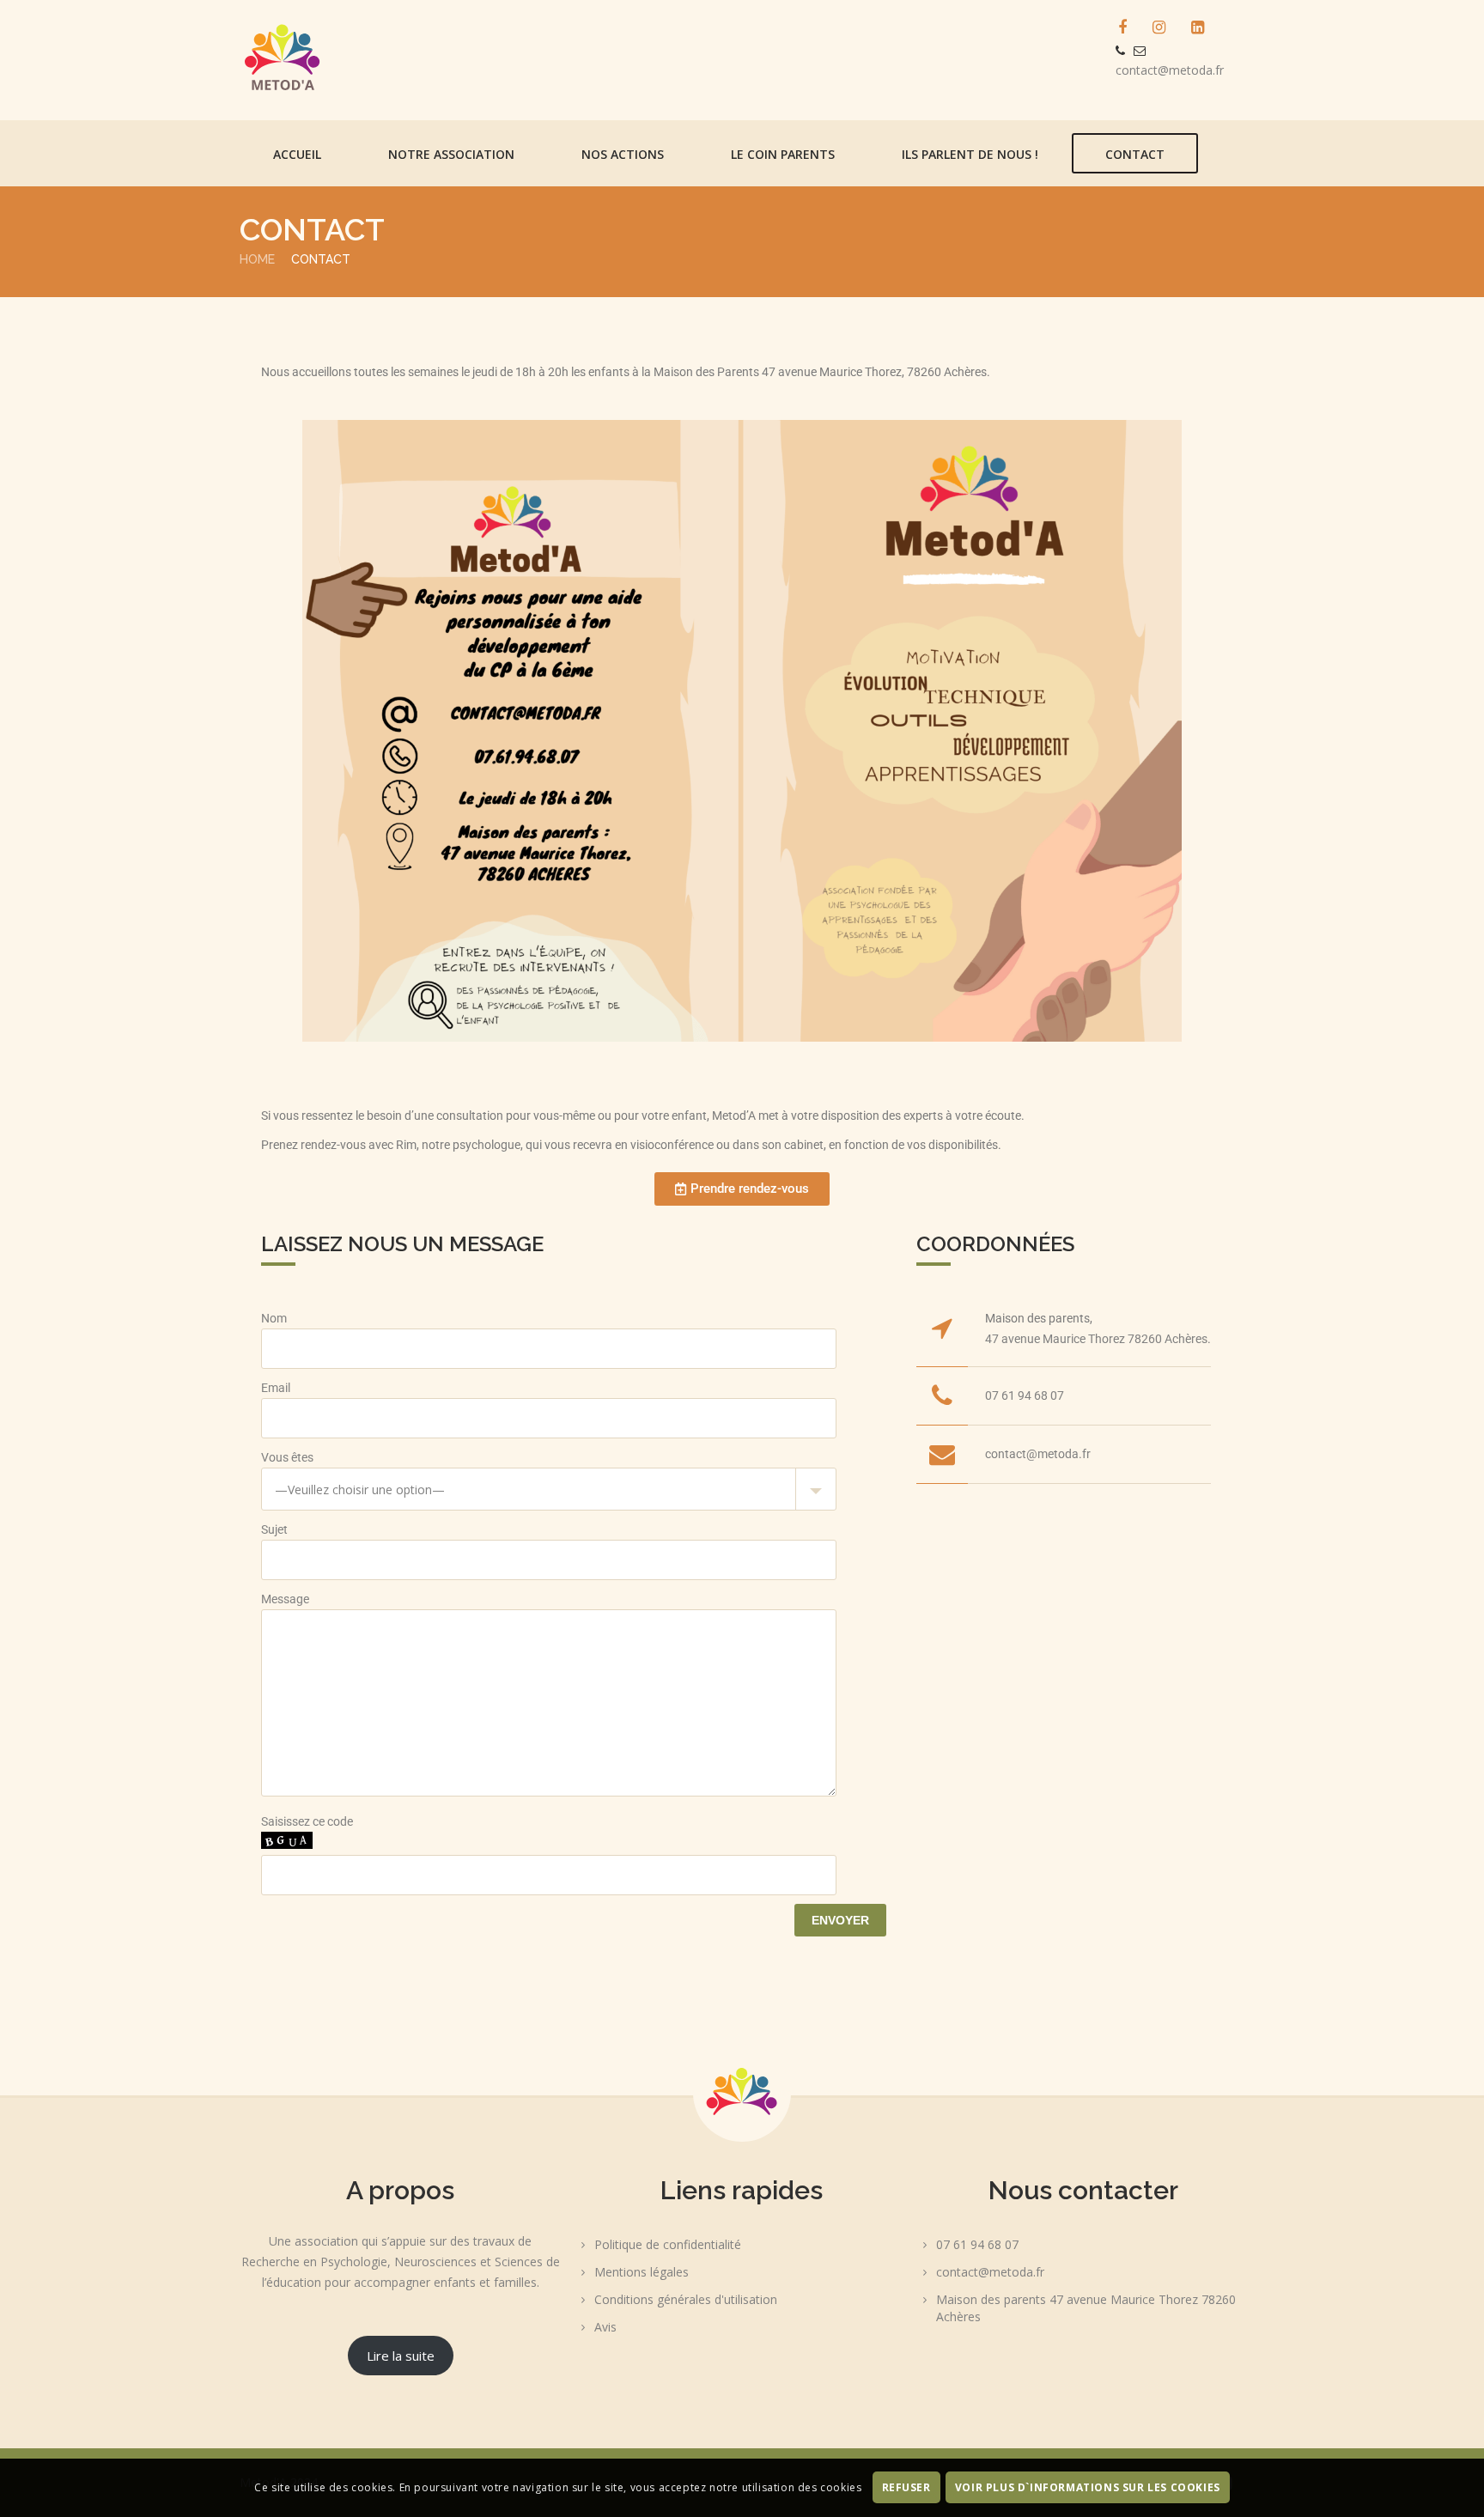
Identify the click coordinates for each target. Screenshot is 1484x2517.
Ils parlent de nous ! (970, 154)
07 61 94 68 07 (1025, 1395)
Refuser (906, 2488)
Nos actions (623, 154)
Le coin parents (783, 154)
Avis (605, 2327)
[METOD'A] (390, 60)
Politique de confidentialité (668, 2244)
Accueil (297, 154)
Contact (1135, 154)
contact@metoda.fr (1170, 70)
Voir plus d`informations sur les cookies (1088, 2488)
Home (257, 259)
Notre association (451, 154)
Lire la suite (401, 2356)
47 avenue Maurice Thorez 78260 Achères (1096, 1339)
